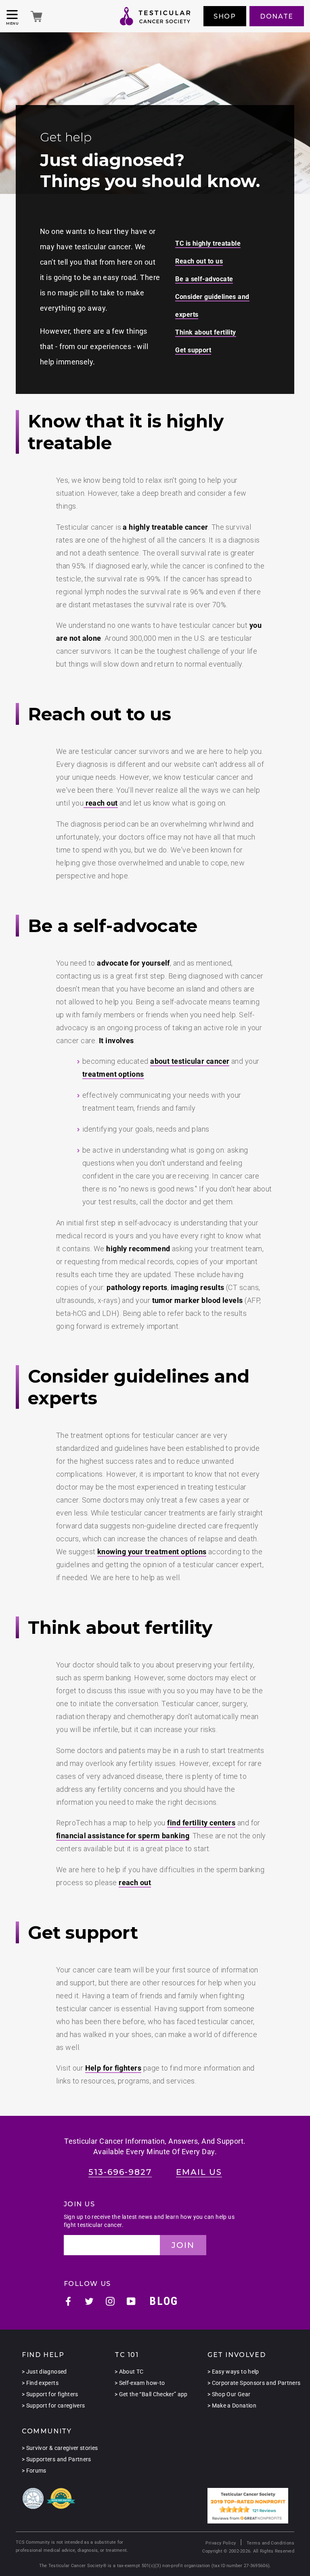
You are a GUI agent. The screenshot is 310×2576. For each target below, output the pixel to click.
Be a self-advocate (204, 279)
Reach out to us (199, 261)
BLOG (164, 2301)
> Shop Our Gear (229, 2394)
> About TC (129, 2372)
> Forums (34, 2471)
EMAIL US (199, 2172)
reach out (101, 803)
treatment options (113, 1074)
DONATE (277, 16)
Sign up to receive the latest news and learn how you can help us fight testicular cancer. (149, 2221)
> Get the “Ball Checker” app (151, 2394)
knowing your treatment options (152, 1552)
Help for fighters (113, 2068)
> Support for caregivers (53, 2406)
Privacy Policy (221, 2543)
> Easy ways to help (233, 2372)
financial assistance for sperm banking (123, 1836)
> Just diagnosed (44, 2372)
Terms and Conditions (270, 2543)
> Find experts (40, 2383)
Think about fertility (205, 332)
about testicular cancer (190, 1061)
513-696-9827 (120, 2172)
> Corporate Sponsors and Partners (254, 2383)
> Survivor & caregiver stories (60, 2448)
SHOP (225, 16)
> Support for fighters (50, 2394)
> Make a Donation (232, 2406)
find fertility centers (201, 1823)
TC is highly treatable (208, 243)
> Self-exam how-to (140, 2383)
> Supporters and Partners (57, 2459)
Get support (193, 350)
